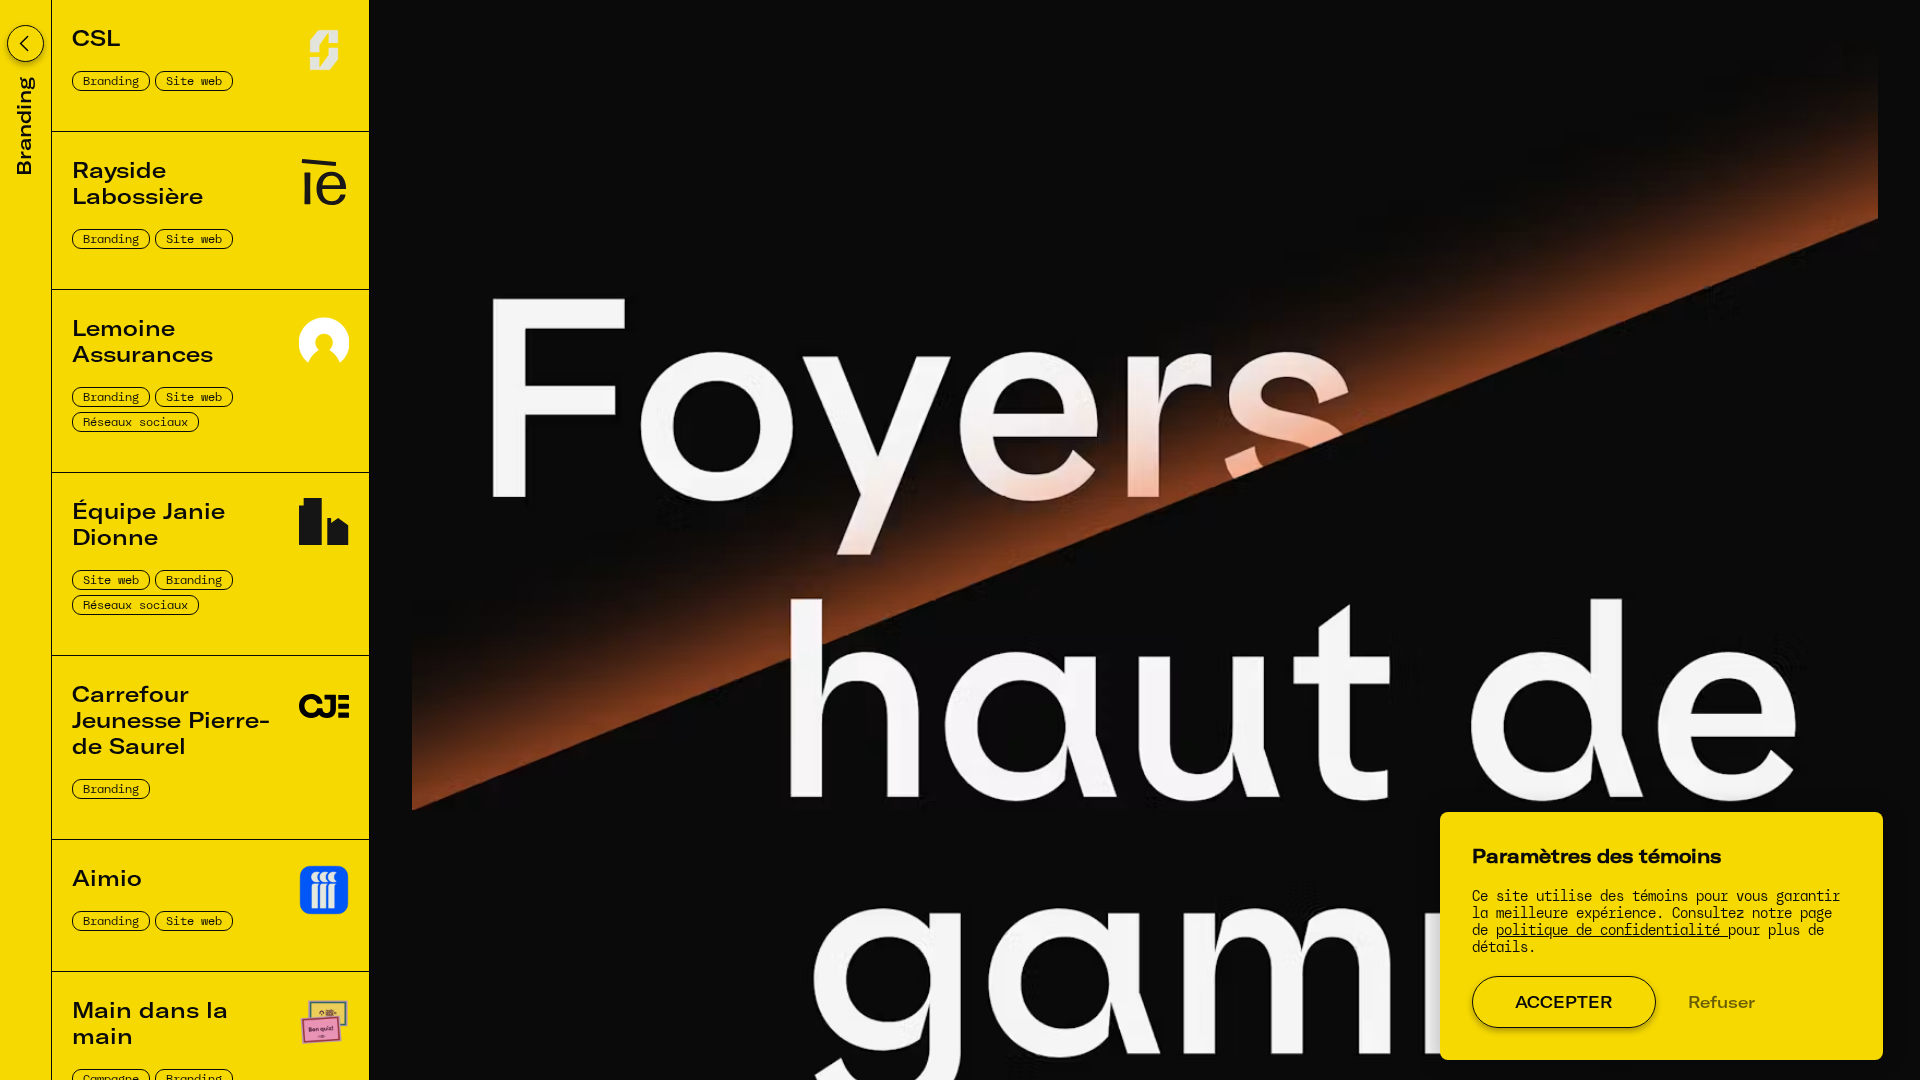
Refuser (1721, 1002)
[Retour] (25, 43)
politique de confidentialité (1612, 930)
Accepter (1563, 1002)
